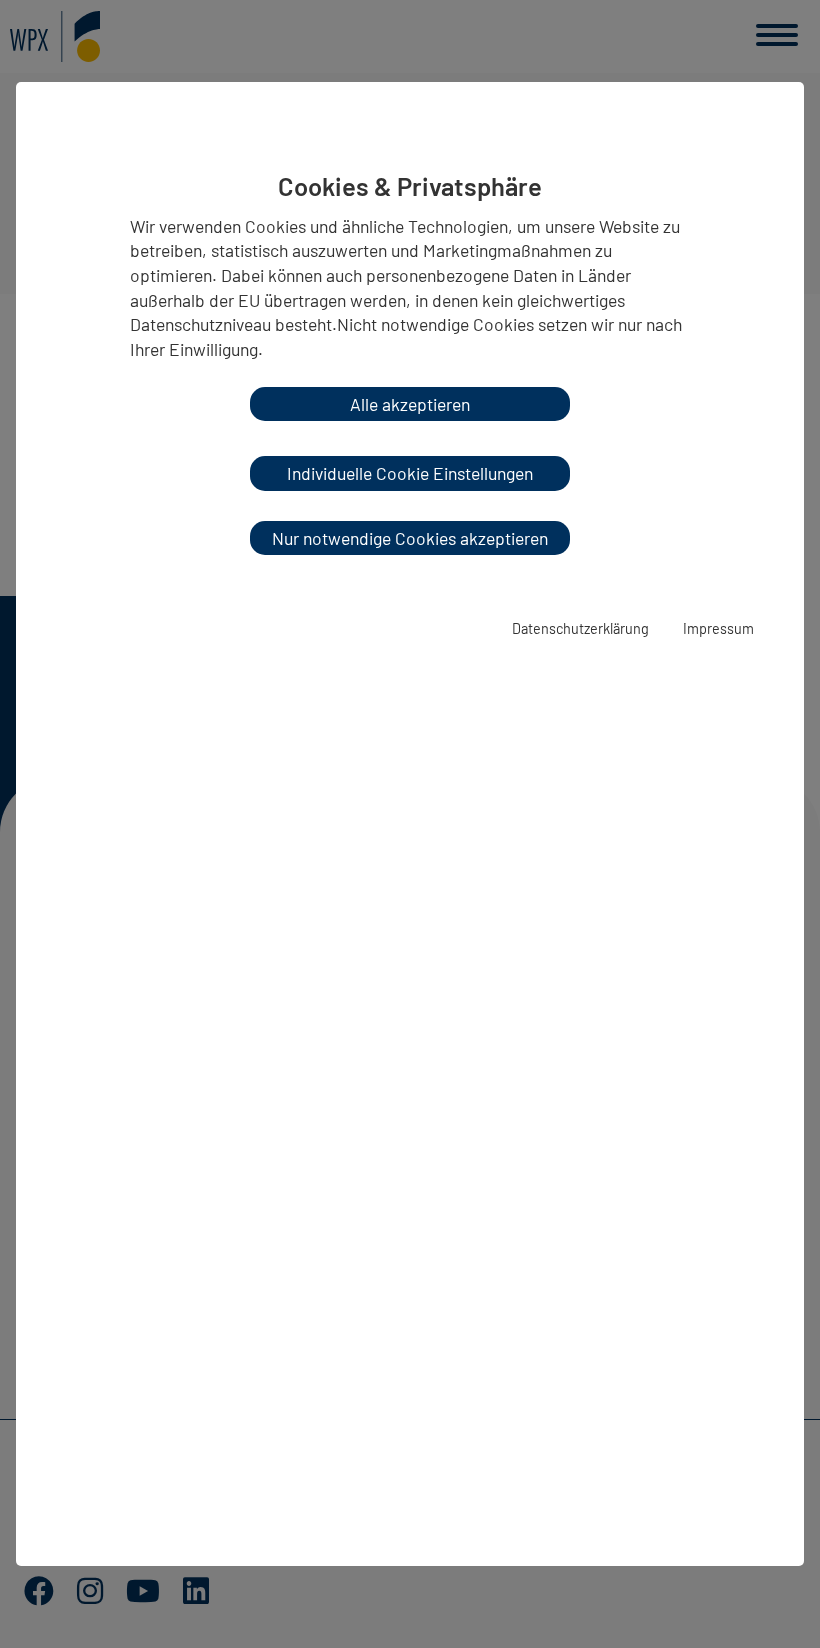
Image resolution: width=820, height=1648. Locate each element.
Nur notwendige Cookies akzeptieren (410, 538)
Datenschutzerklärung (580, 628)
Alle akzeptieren (410, 404)
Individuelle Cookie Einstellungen (410, 473)
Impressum (718, 628)
